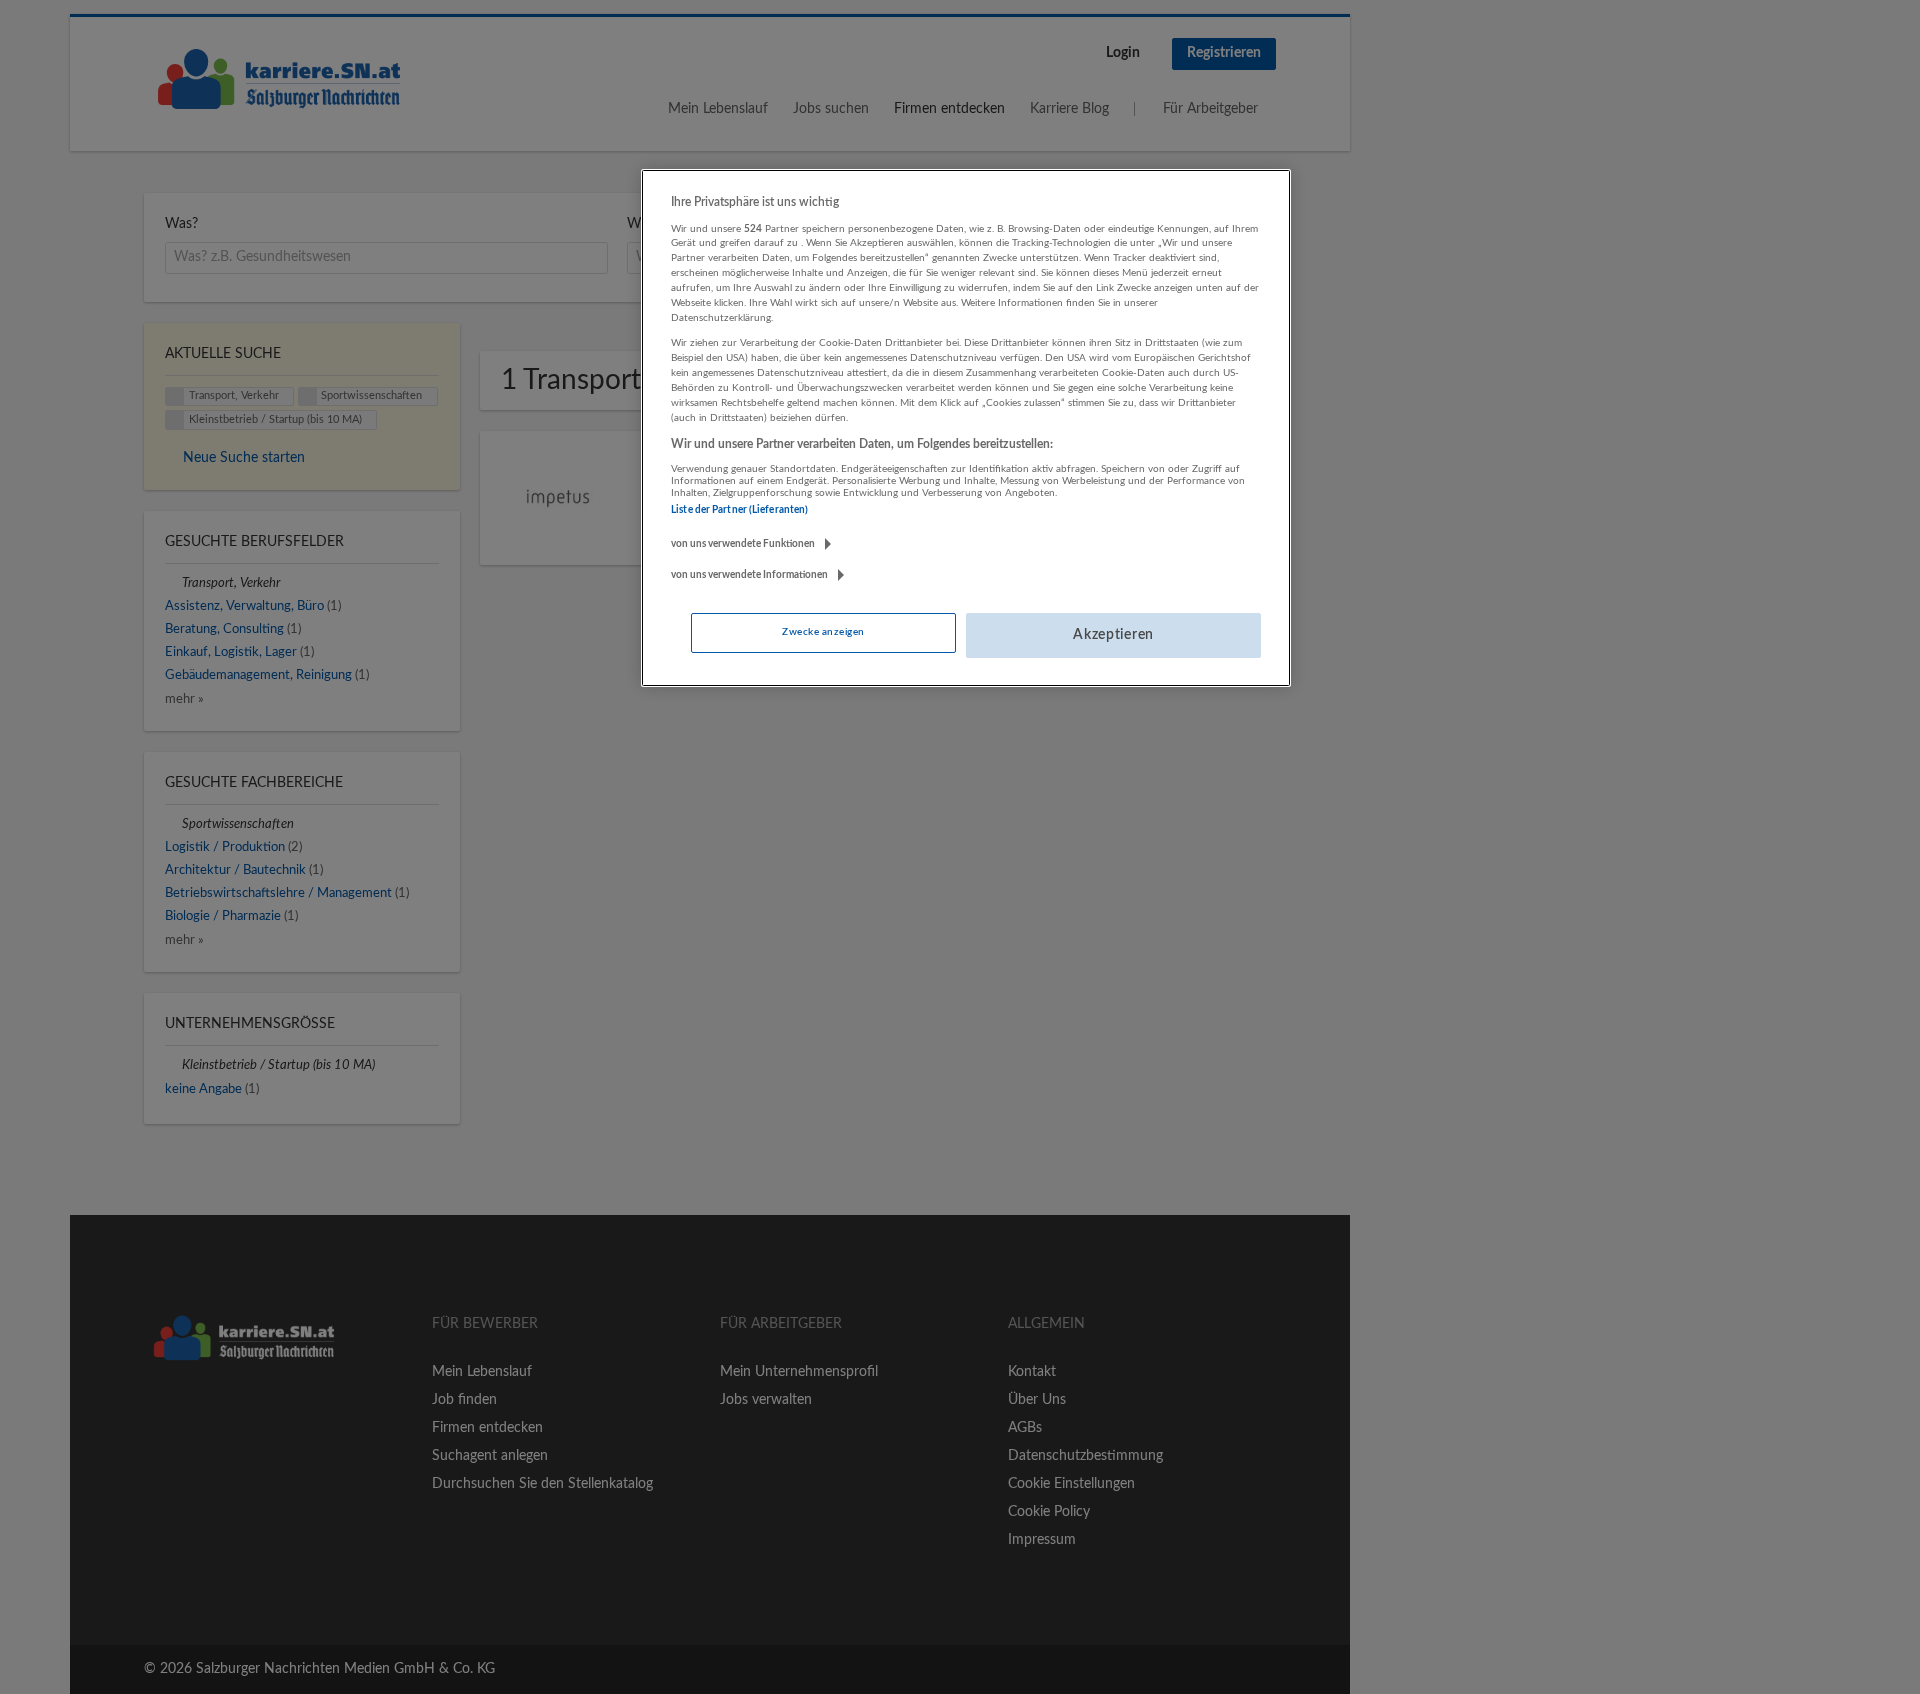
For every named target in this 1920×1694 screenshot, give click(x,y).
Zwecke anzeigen (823, 632)
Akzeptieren (1113, 635)
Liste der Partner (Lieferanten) (739, 510)
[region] (966, 428)
